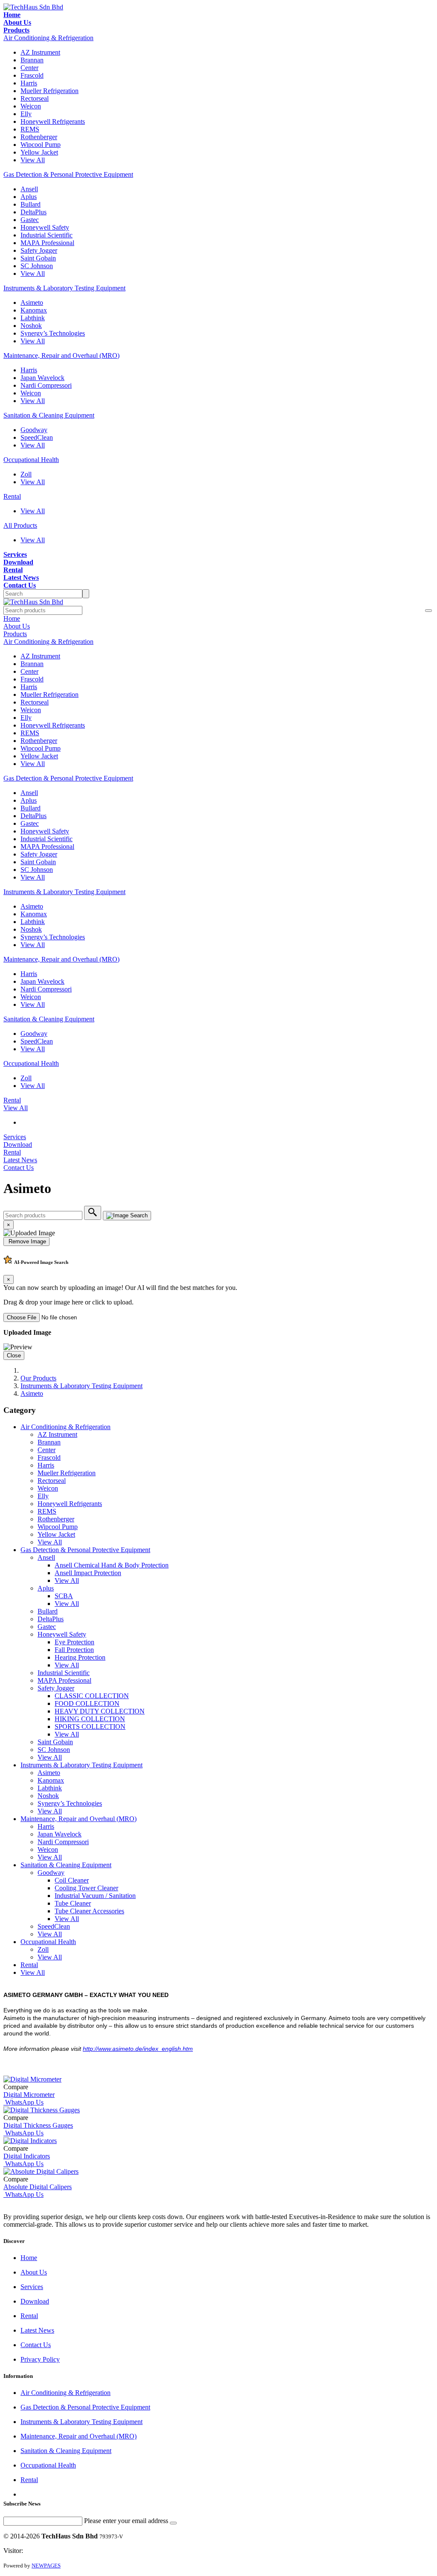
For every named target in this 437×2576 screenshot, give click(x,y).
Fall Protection (74, 1650)
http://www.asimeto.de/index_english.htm (138, 2049)
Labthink (33, 318)
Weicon (31, 106)
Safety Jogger (39, 250)
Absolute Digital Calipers (38, 2187)
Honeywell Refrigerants (53, 121)
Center (29, 68)
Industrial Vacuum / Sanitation (95, 1896)
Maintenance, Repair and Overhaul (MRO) (61, 355)
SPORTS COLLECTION (90, 1727)
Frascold (32, 75)
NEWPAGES (46, 2566)
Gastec (30, 220)
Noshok (31, 326)
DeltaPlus (34, 212)
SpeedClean (37, 437)
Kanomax (34, 310)
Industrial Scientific (47, 235)
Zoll (26, 474)
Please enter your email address (126, 2521)
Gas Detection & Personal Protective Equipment (68, 174)
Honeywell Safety (45, 227)
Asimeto (32, 303)
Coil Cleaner (72, 1880)
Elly (26, 114)
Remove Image (26, 1241)
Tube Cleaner (73, 1903)
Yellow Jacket (39, 152)
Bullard (31, 204)
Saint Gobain (38, 258)
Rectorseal (35, 98)
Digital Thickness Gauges (38, 2125)
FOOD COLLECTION (87, 1703)
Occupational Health (31, 460)
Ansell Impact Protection (88, 1573)
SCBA (64, 1596)
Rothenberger (39, 137)
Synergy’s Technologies (53, 333)
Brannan (32, 60)
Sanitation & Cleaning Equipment (49, 415)
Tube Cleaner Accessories (89, 1911)
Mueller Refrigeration (50, 91)
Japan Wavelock (42, 378)
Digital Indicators (27, 2156)
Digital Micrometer (29, 2095)
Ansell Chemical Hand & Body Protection (112, 1565)
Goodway (34, 430)
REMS (30, 129)
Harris (29, 83)
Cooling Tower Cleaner (86, 1888)
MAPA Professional (47, 243)
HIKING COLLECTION (90, 1719)
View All (33, 160)
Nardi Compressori (46, 385)
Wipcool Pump (41, 145)
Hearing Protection (80, 1657)
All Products (20, 525)
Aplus (29, 197)
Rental (12, 496)
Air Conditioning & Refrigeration (48, 38)
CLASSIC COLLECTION (92, 1696)
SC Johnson (37, 266)
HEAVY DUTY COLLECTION (100, 1711)
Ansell (29, 189)
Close (14, 1355)
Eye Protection (74, 1642)
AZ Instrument (40, 52)
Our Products (38, 1378)
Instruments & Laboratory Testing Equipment (64, 288)
